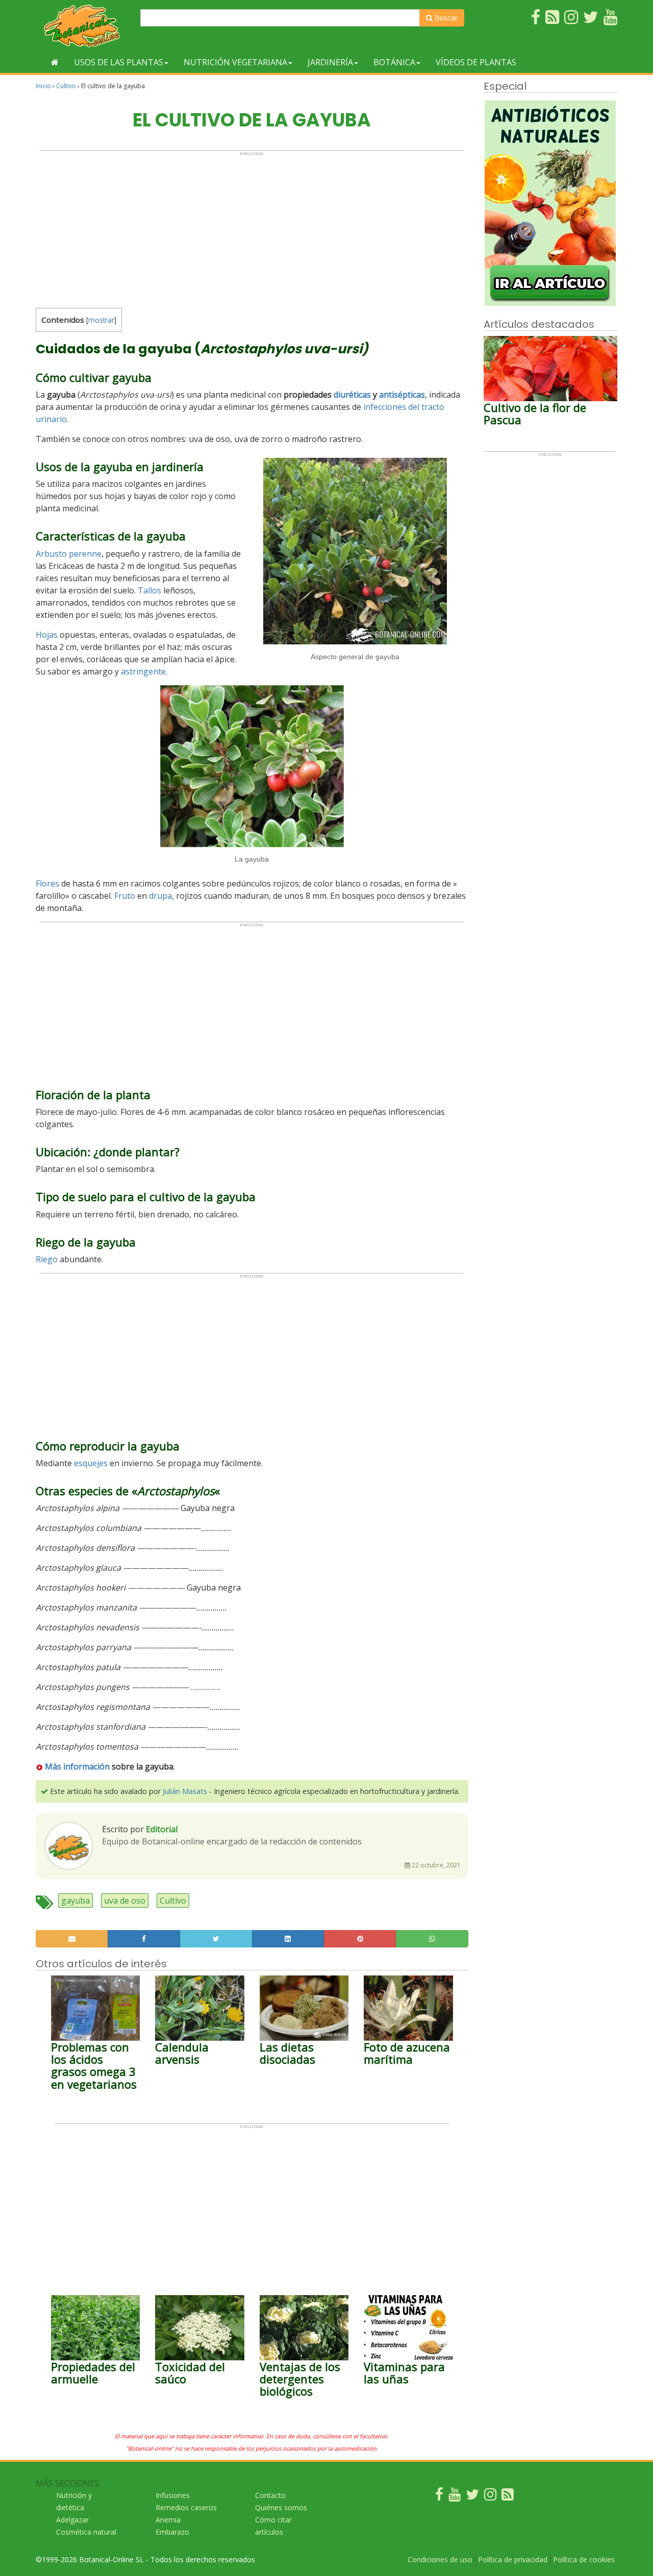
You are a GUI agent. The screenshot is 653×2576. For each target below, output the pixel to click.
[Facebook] (439, 2497)
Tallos (149, 590)
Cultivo (66, 86)
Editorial (162, 1829)
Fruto (125, 896)
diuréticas (352, 395)
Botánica (394, 62)
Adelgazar (72, 2520)
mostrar (101, 320)
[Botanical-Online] (84, 26)
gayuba (76, 1901)
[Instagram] (490, 2497)
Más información (77, 1766)
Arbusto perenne (69, 554)
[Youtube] (455, 2497)
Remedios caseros (186, 2507)
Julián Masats (185, 1791)
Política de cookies (584, 2559)
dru (156, 896)
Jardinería (330, 62)
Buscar (445, 18)
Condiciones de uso (440, 2559)
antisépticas (402, 395)
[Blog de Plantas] (508, 2497)
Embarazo (172, 2532)
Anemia (168, 2520)
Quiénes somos (281, 2507)
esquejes (91, 1463)
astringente (143, 671)
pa (167, 896)
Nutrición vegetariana (235, 62)
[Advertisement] (252, 227)
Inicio (43, 86)
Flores (47, 883)
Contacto (270, 2495)
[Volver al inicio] (55, 62)
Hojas (47, 635)
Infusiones (173, 2495)
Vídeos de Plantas (476, 62)
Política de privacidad (513, 2559)
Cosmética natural (86, 2532)
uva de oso (125, 1901)
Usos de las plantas (119, 62)
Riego (47, 1259)
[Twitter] (472, 2497)
